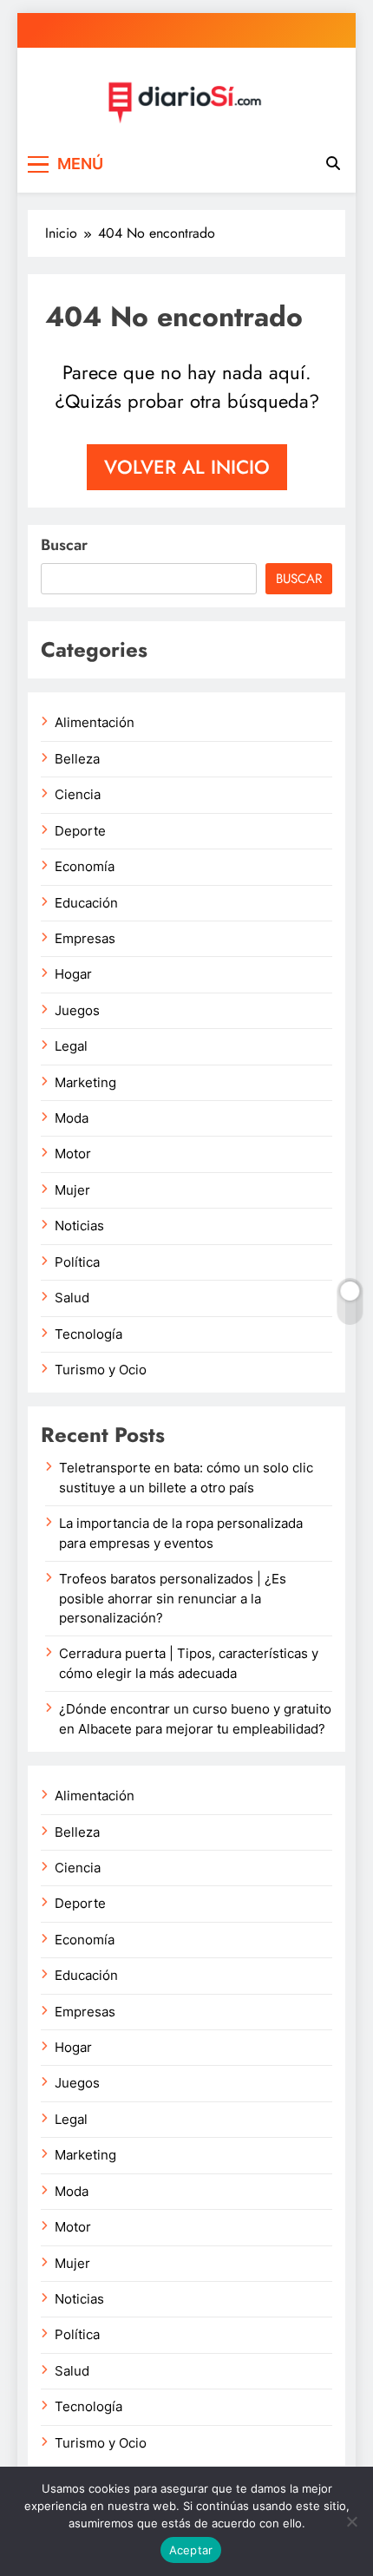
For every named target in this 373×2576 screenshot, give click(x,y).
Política (77, 1262)
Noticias (79, 1226)
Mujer (72, 1190)
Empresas (85, 939)
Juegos (77, 1011)
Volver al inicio (187, 467)
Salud (72, 1298)
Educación (86, 903)
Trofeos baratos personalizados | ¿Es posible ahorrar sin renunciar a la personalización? (173, 1599)
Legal (71, 1046)
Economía (85, 867)
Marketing (85, 1083)
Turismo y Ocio (101, 1370)
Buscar (64, 545)
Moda (72, 1118)
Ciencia (78, 795)
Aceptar (191, 2550)
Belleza (77, 759)
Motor (73, 1154)
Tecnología (88, 1334)
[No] (351, 2521)
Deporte (80, 831)
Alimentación (95, 723)
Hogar (73, 974)
